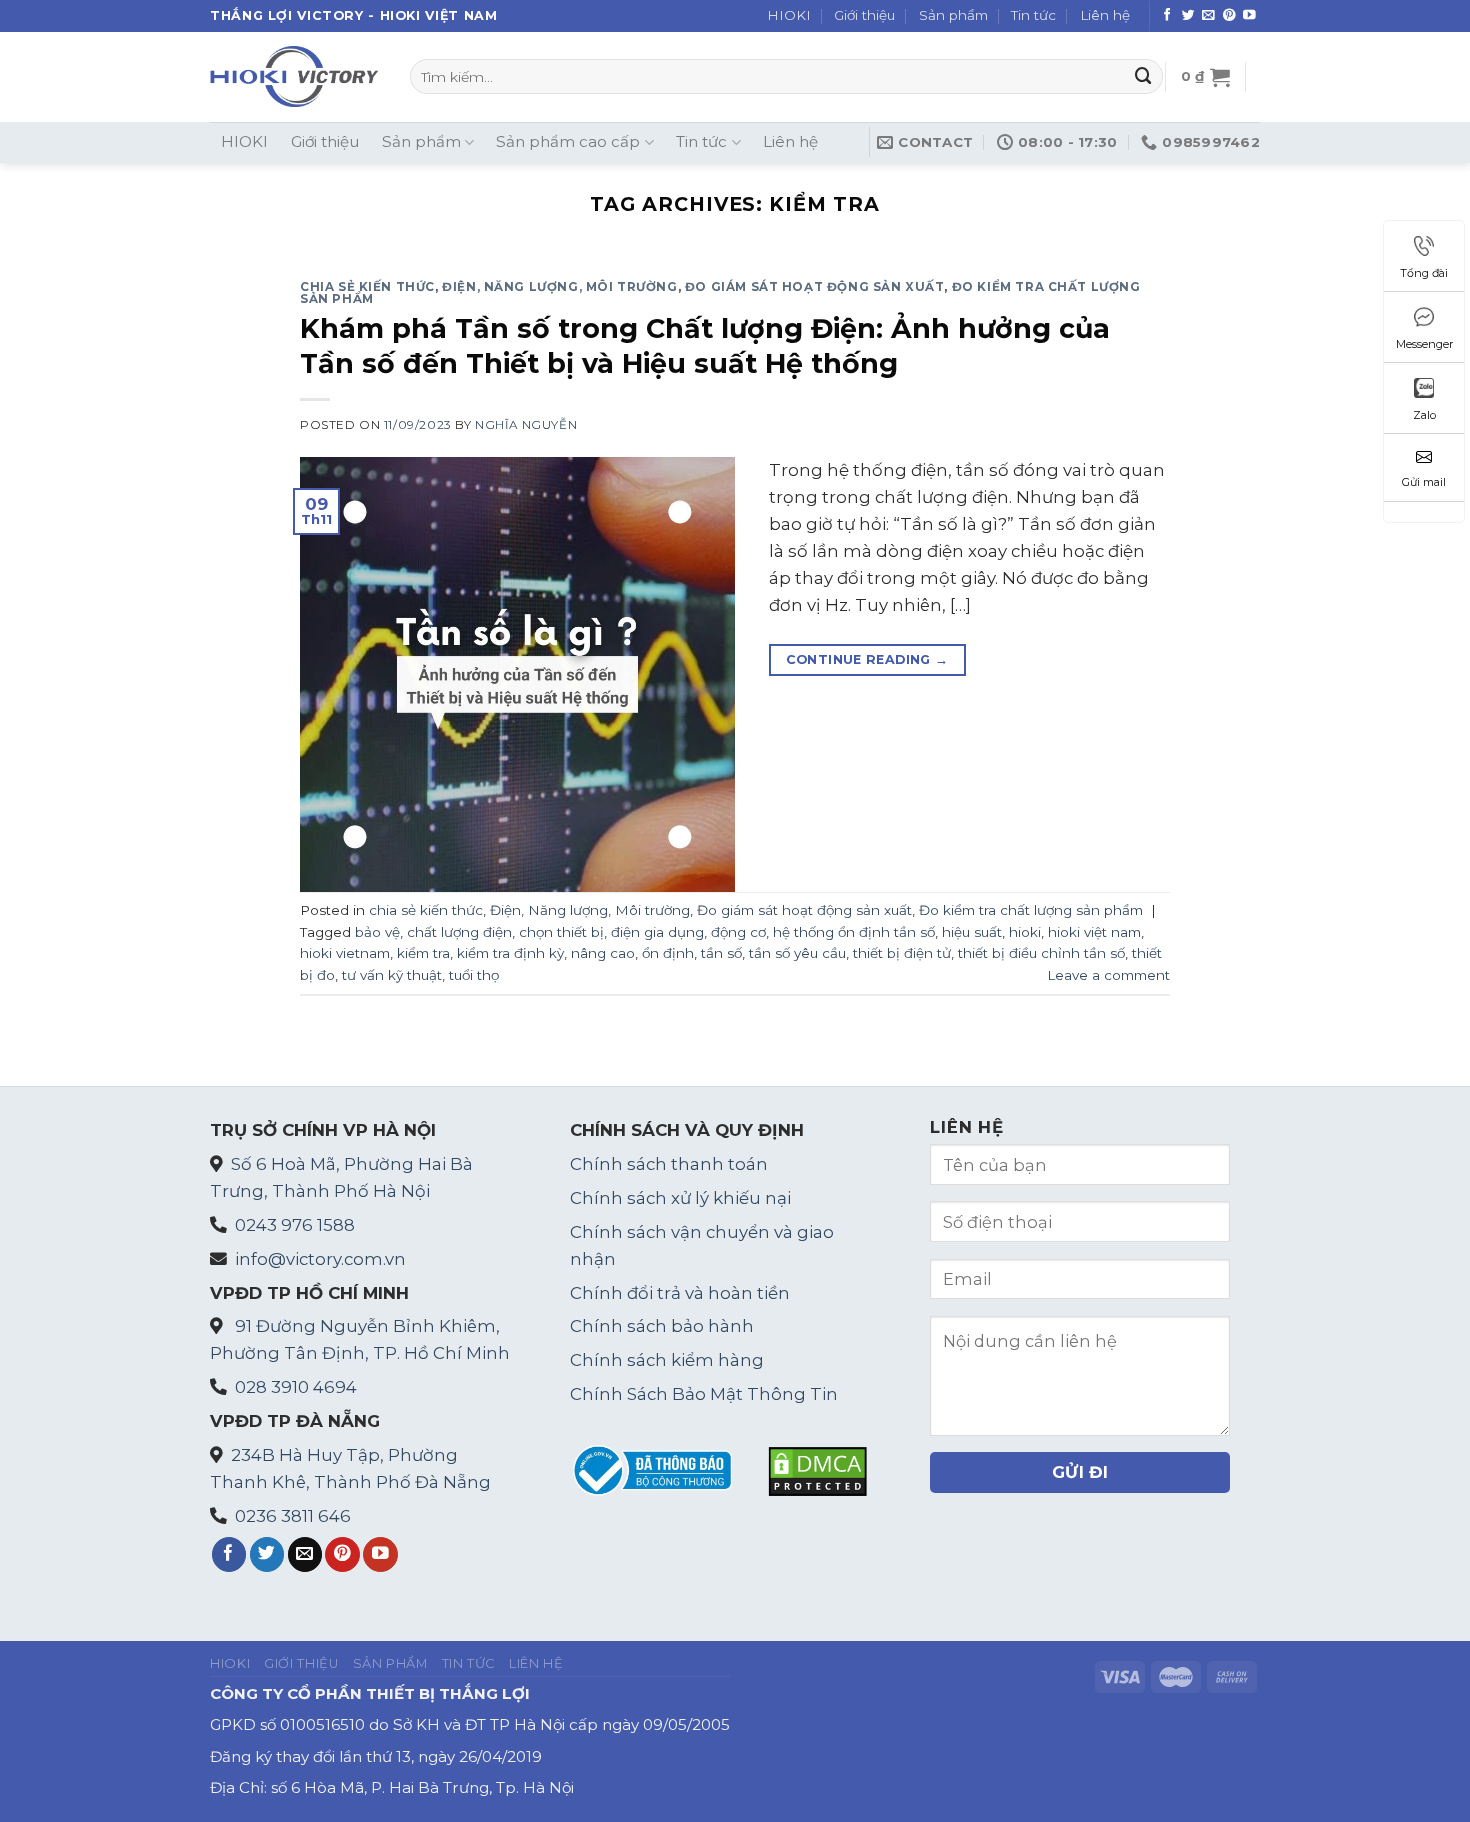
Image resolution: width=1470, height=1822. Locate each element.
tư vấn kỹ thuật (392, 975)
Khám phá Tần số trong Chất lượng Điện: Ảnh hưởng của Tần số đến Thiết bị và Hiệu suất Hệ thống (705, 346)
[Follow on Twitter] (1188, 16)
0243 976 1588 (295, 1225)
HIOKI (789, 15)
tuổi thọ (474, 975)
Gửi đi (1080, 1472)
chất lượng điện (459, 932)
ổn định (668, 953)
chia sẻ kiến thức (367, 287)
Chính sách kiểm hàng (667, 1360)
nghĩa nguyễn (526, 425)
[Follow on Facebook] (1167, 16)
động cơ (738, 932)
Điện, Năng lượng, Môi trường (559, 287)
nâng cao (603, 953)
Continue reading (867, 659)
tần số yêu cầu (797, 953)
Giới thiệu (864, 15)
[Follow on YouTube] (1249, 16)
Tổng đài (1424, 273)
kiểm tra (423, 953)
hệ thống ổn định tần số (854, 932)
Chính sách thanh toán (669, 1164)
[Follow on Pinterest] (1229, 16)
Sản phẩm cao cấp (568, 141)
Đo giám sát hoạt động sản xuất (815, 287)
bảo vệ (377, 932)
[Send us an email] (1208, 16)
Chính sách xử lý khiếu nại (680, 1198)
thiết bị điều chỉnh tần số (1041, 953)
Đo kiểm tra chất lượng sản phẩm (1031, 910)
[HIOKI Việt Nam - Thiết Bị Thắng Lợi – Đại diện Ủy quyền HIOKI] (295, 76)
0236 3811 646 (293, 1516)
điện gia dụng (657, 932)
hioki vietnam (345, 953)
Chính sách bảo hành (662, 1326)
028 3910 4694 (296, 1387)
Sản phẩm (953, 15)
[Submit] (1143, 76)
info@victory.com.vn (320, 1259)
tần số (721, 953)
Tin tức (1033, 15)
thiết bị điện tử (902, 953)
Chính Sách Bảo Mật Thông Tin (704, 1394)
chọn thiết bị (561, 932)
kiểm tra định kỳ (510, 953)
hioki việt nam (1094, 932)
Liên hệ (1105, 15)
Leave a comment (1108, 975)
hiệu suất (972, 932)
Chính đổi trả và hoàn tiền (680, 1293)
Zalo (1424, 415)
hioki (1025, 932)
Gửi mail (1424, 482)
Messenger (1424, 344)
